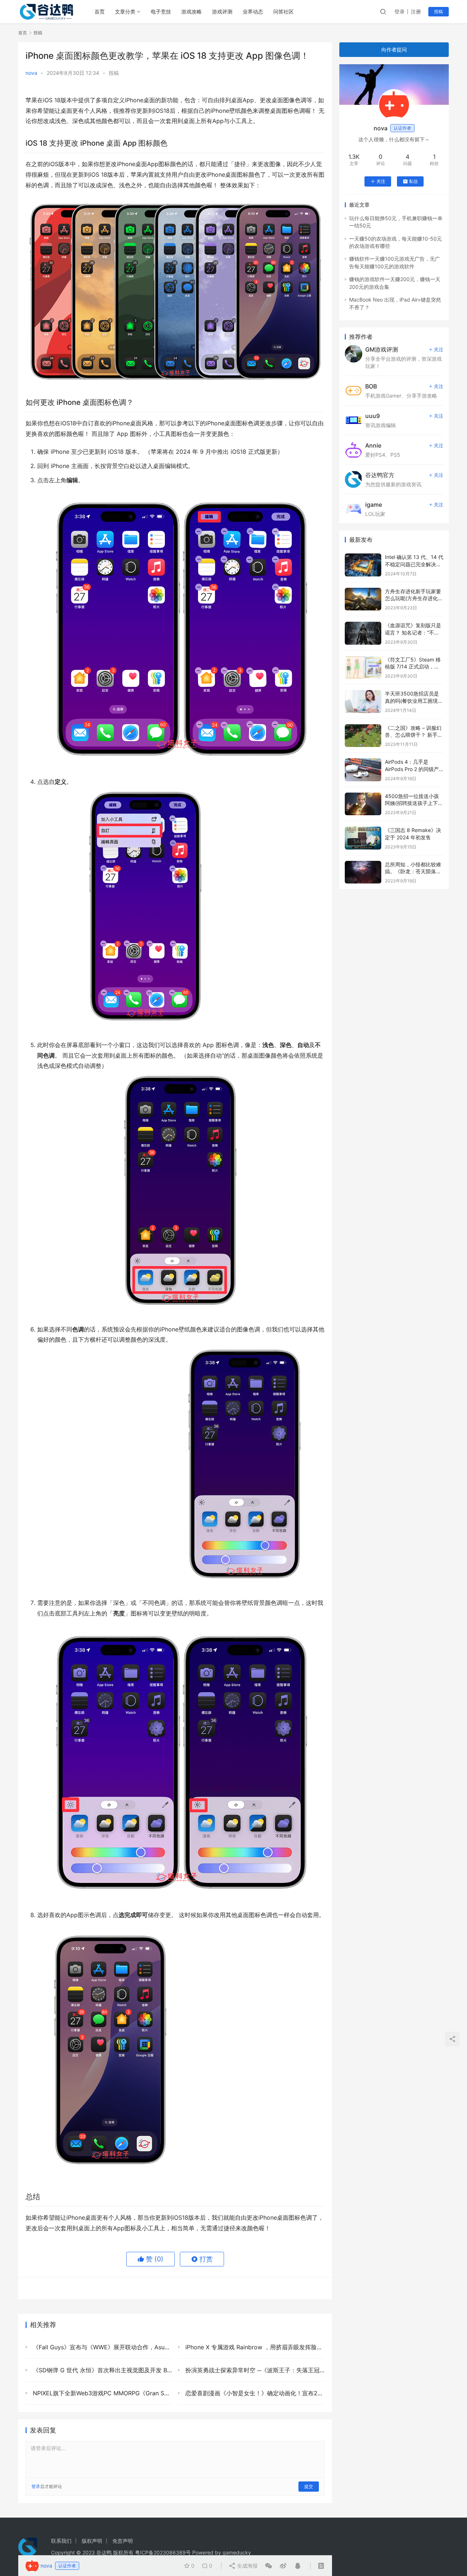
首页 (100, 11)
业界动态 (253, 11)
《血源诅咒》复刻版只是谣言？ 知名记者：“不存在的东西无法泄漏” (413, 632)
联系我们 (61, 2541)
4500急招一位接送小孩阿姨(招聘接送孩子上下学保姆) (414, 803)
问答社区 (283, 11)
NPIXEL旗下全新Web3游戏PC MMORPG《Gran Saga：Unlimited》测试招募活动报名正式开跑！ (102, 2393)
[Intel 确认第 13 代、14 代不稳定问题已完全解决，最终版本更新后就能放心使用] (363, 565)
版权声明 (92, 2541)
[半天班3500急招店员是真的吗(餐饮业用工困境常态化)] (363, 701)
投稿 (439, 11)
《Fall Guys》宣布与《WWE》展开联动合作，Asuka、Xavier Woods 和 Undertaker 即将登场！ (102, 2347)
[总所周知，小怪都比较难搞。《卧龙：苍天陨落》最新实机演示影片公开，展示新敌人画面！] (363, 872)
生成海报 (247, 2566)
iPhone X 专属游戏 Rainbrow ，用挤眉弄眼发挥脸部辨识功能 (254, 2347)
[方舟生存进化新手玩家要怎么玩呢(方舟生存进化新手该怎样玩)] (363, 599)
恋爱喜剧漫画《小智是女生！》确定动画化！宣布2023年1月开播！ (254, 2393)
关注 (381, 181)
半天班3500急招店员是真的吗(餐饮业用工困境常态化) (414, 701)
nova (31, 73)
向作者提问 (394, 49)
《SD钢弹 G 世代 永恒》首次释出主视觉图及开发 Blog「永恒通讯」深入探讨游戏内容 (102, 2370)
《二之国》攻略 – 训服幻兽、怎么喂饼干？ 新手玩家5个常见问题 (414, 735)
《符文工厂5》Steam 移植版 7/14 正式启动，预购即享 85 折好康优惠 (413, 667)
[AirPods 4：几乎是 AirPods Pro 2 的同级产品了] (363, 770)
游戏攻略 (192, 11)
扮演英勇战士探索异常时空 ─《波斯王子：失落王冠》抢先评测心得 (254, 2370)
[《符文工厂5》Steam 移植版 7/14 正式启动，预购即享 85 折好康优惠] (363, 668)
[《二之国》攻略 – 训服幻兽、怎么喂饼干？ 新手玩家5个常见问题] (363, 736)
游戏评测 (222, 11)
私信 (413, 181)
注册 (416, 11)
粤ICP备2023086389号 (163, 2552)
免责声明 (123, 2541)
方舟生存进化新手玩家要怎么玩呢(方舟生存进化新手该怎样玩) (414, 598)
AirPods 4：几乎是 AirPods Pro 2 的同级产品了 (412, 769)
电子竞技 (161, 11)
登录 (400, 11)
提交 (309, 2486)
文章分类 (125, 11)
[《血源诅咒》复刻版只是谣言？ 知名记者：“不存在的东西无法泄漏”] (363, 633)
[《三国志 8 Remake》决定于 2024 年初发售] (363, 838)
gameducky (237, 2552)
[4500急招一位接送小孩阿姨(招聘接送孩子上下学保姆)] (363, 804)
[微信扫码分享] (269, 2566)
